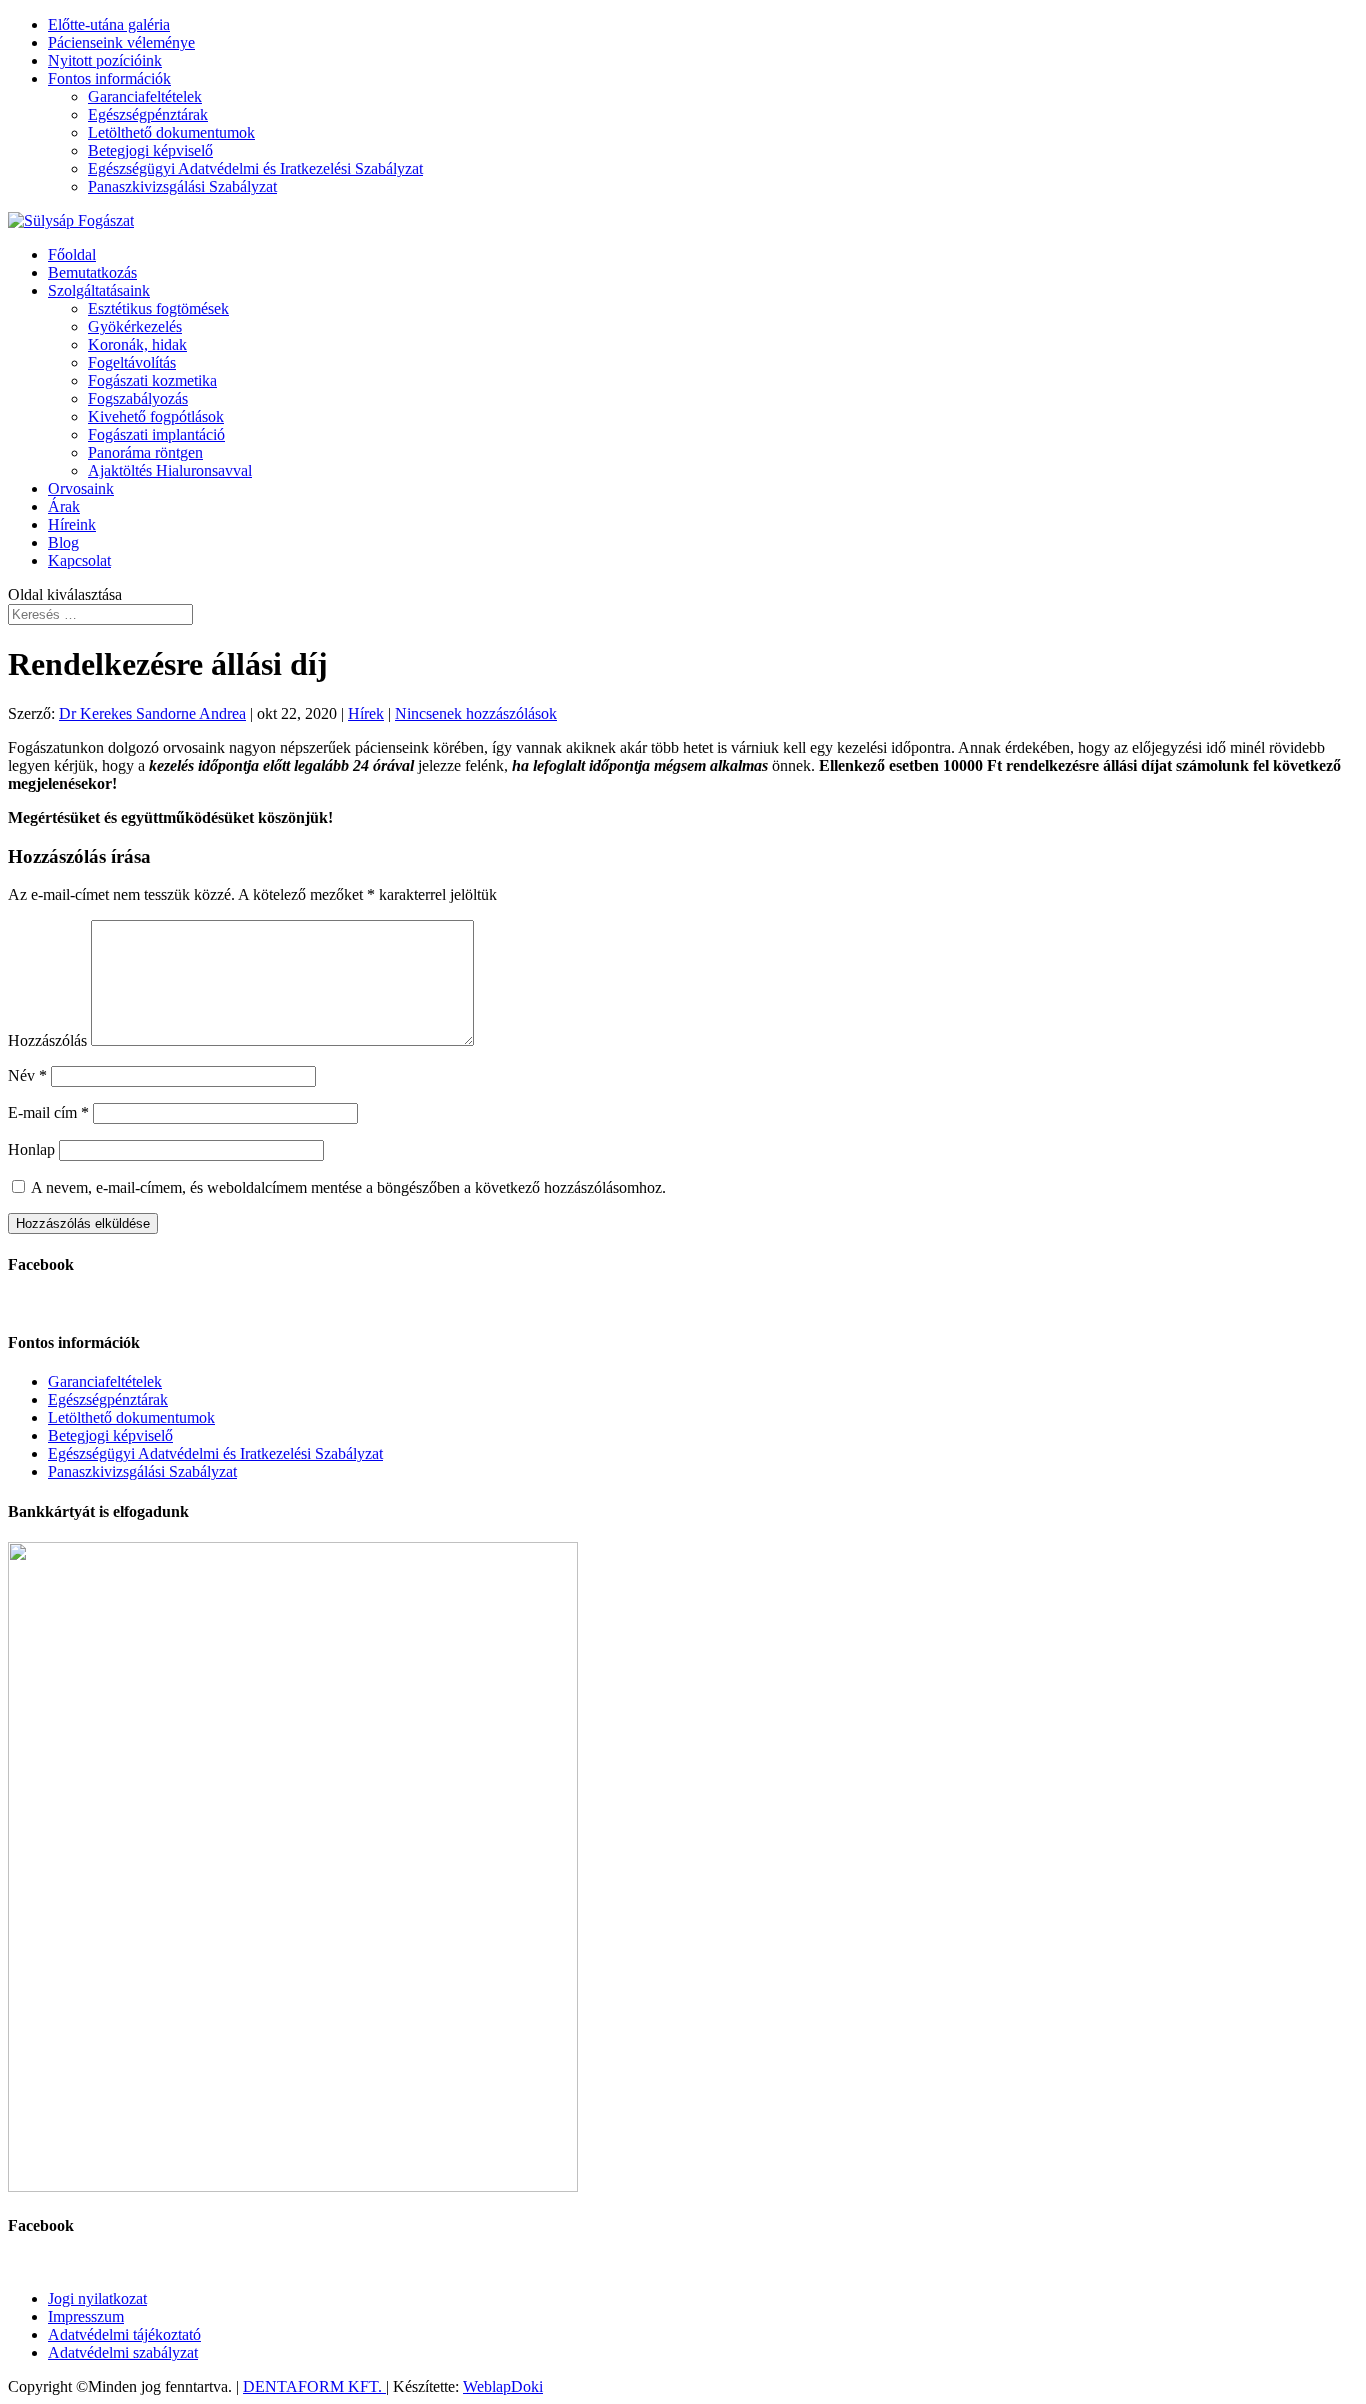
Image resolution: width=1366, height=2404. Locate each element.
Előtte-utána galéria (109, 24)
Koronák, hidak (137, 344)
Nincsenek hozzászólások (476, 713)
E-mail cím (48, 1112)
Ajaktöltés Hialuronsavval (170, 470)
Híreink (72, 524)
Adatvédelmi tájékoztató (124, 2334)
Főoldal (72, 254)
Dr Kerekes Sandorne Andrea (152, 713)
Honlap (31, 1149)
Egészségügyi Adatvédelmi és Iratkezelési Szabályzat (255, 168)
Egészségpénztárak (148, 114)
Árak (64, 506)
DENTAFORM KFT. (314, 2386)
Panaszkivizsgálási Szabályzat (182, 186)
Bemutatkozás (92, 272)
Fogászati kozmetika (152, 380)
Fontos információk (109, 78)
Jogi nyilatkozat (97, 2298)
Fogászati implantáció (156, 434)
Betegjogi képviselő (150, 150)
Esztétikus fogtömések (158, 308)
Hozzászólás (47, 1040)
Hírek (366, 713)
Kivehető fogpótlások (156, 416)
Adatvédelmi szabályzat (123, 2352)
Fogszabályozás (138, 398)
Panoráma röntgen (145, 452)
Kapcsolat (79, 560)
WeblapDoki (503, 2386)
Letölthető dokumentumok (171, 132)
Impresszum (86, 2316)
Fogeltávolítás (132, 362)
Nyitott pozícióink (105, 60)
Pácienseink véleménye (121, 42)
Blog (63, 542)
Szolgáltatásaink (99, 290)
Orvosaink (81, 488)
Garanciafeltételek (145, 96)
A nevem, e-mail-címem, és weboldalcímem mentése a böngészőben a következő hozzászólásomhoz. (348, 1187)
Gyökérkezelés (135, 326)
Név (27, 1075)
